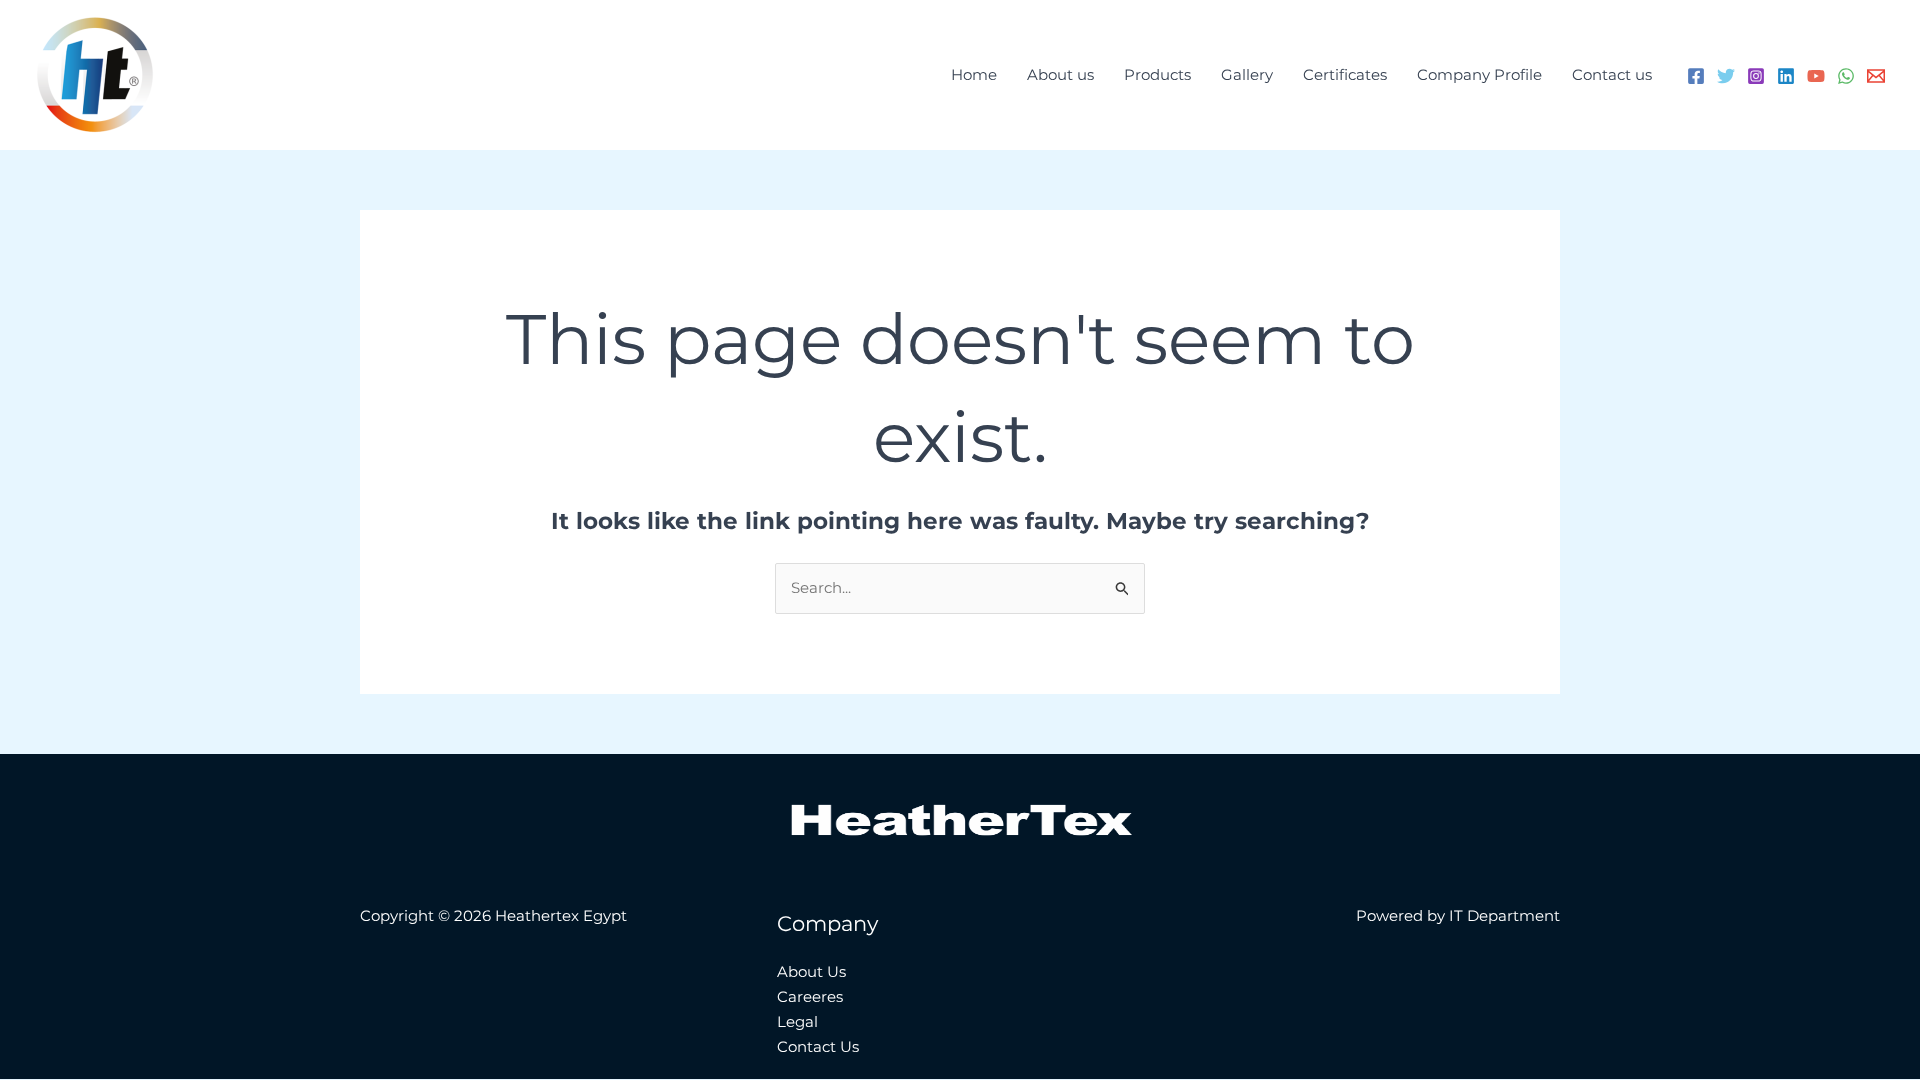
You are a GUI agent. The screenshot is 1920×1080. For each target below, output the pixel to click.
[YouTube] (1816, 76)
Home (974, 74)
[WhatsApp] (1846, 76)
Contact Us (818, 1046)
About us (1060, 74)
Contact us (1612, 74)
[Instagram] (1756, 76)
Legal (797, 1021)
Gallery (1247, 74)
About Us (811, 971)
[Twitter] (1726, 76)
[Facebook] (1696, 76)
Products (1157, 74)
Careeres (810, 996)
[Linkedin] (1786, 76)
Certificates (1345, 74)
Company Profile (1479, 74)
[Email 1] (1876, 76)
